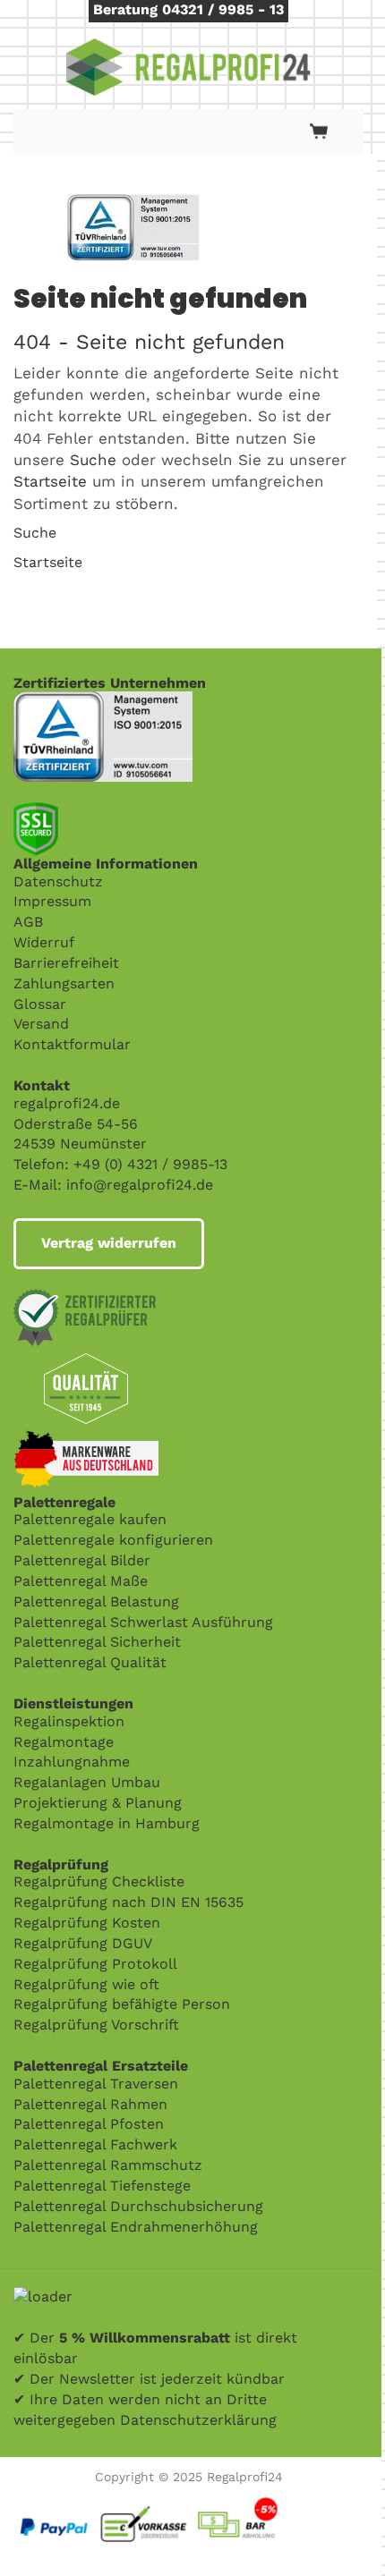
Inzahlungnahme (72, 1762)
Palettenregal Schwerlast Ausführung (143, 1622)
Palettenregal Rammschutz (108, 2165)
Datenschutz (58, 881)
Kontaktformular (72, 1044)
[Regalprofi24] (189, 67)
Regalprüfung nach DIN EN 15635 (128, 1902)
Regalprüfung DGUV (83, 1943)
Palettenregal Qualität (90, 1662)
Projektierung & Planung (98, 1803)
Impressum (52, 901)
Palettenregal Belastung (96, 1602)
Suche (93, 460)
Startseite (50, 481)
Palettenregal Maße (81, 1581)
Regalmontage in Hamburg (107, 1823)
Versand (41, 1024)
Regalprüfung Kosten (87, 1923)
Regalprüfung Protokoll (95, 1964)
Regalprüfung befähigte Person (122, 2004)
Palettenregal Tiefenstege (102, 2186)
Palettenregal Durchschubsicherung (138, 2206)
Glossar (40, 1004)
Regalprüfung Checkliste (99, 1881)
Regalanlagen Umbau (87, 1782)
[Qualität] (103, 701)
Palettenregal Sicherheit (97, 1642)
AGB (28, 922)
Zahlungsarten (64, 983)
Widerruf (44, 942)
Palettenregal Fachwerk (95, 2144)
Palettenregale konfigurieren (113, 1540)
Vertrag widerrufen (109, 1243)
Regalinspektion (69, 1721)
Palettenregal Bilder (82, 1560)
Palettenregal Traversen (96, 2084)
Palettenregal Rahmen (90, 2104)
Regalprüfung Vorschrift (96, 2025)
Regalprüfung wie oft (86, 1984)
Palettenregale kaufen (90, 1519)
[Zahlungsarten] (188, 2500)
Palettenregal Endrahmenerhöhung (136, 2227)
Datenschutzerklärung (198, 2420)
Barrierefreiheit (66, 963)
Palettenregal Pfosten (89, 2124)
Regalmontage (64, 1742)
